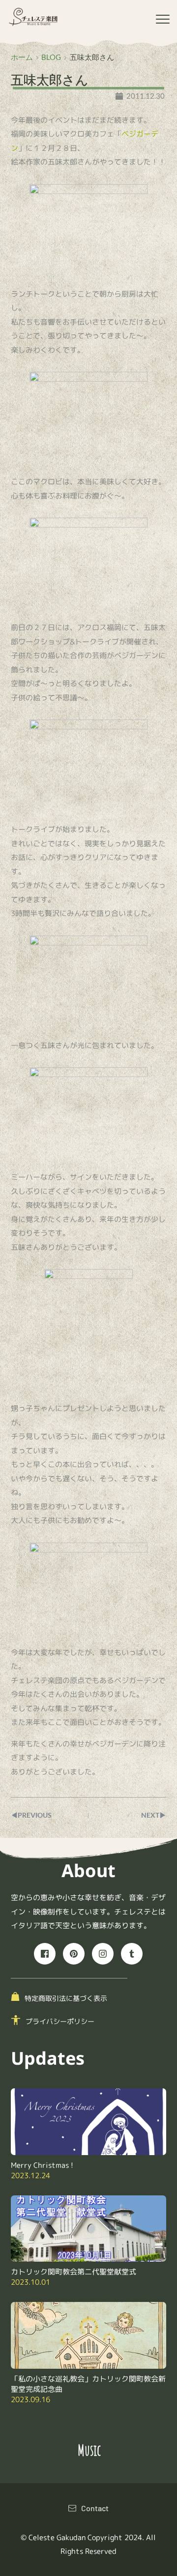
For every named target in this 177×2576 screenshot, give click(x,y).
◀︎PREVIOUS (31, 1815)
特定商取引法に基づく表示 (66, 1998)
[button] (163, 19)
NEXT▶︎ (154, 1815)
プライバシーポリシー (60, 2021)
